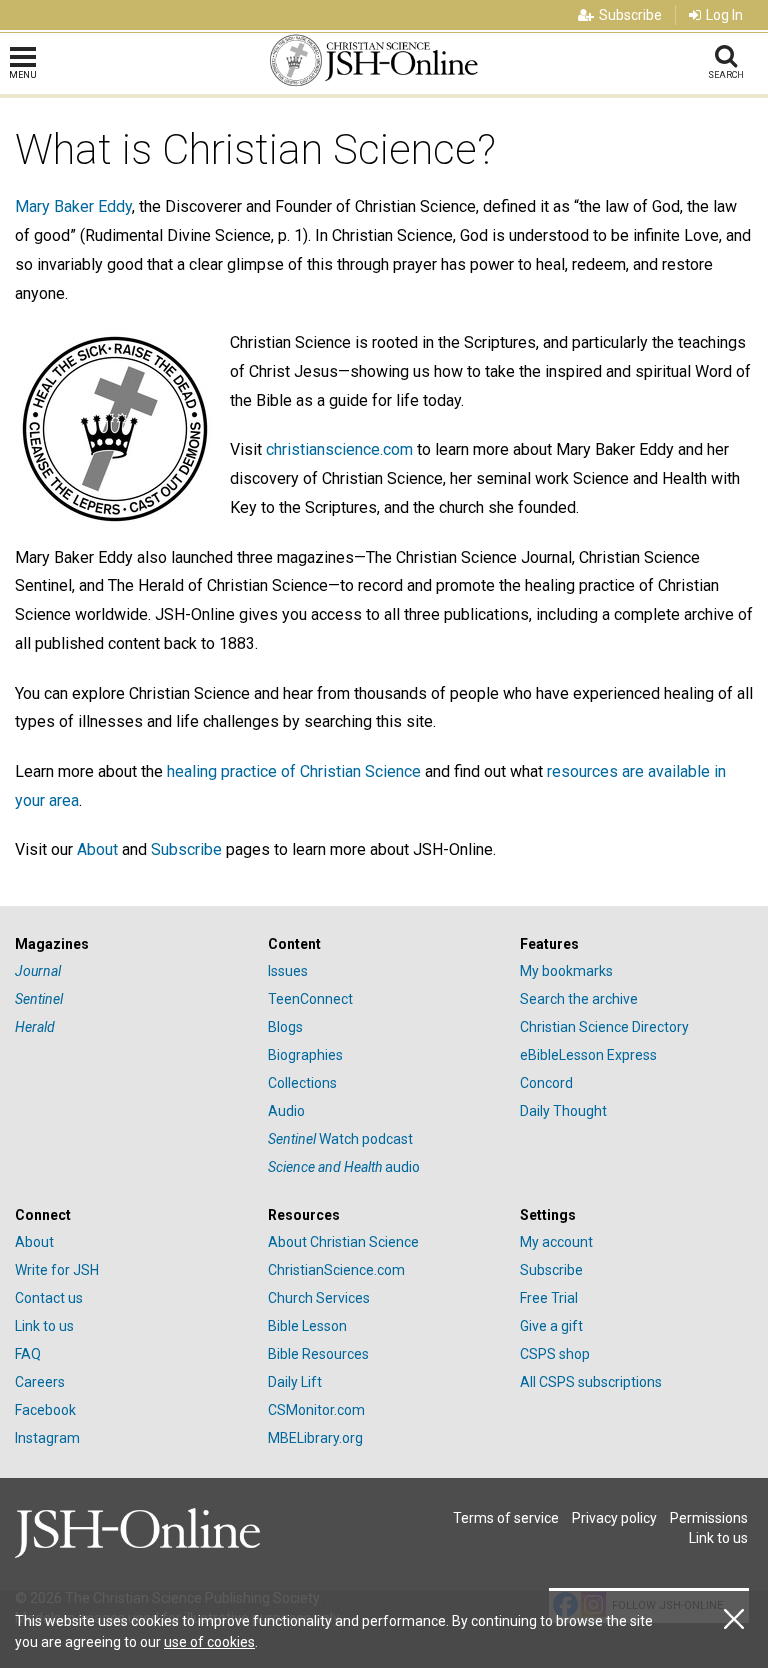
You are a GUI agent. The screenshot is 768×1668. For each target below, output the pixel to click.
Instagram (47, 1438)
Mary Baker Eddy (73, 206)
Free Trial (549, 1298)
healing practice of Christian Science (294, 771)
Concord (546, 1083)
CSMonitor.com (316, 1410)
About (97, 849)
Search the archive (579, 999)
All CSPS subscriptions (591, 1382)
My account (556, 1242)
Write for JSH (57, 1270)
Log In (724, 15)
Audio (286, 1111)
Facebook (45, 1410)
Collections (302, 1083)
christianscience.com (339, 449)
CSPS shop (555, 1354)
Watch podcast (340, 1139)
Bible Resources (318, 1354)
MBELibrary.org (315, 1438)
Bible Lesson (307, 1326)
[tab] (131, 944)
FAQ (28, 1354)
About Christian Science (343, 1242)
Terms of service (506, 1518)
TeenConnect (310, 999)
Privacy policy (614, 1518)
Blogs (285, 1027)
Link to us (44, 1326)
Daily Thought (563, 1111)
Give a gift (551, 1326)
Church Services (319, 1298)
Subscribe (630, 15)
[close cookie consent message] (734, 1619)
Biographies (305, 1055)
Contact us (49, 1298)
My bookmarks (566, 971)
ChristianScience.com (336, 1270)
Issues (288, 971)
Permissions (709, 1518)
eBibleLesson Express (588, 1055)
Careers (40, 1382)
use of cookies (209, 1642)
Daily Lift (295, 1382)
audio (344, 1167)
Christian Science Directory (604, 1027)
